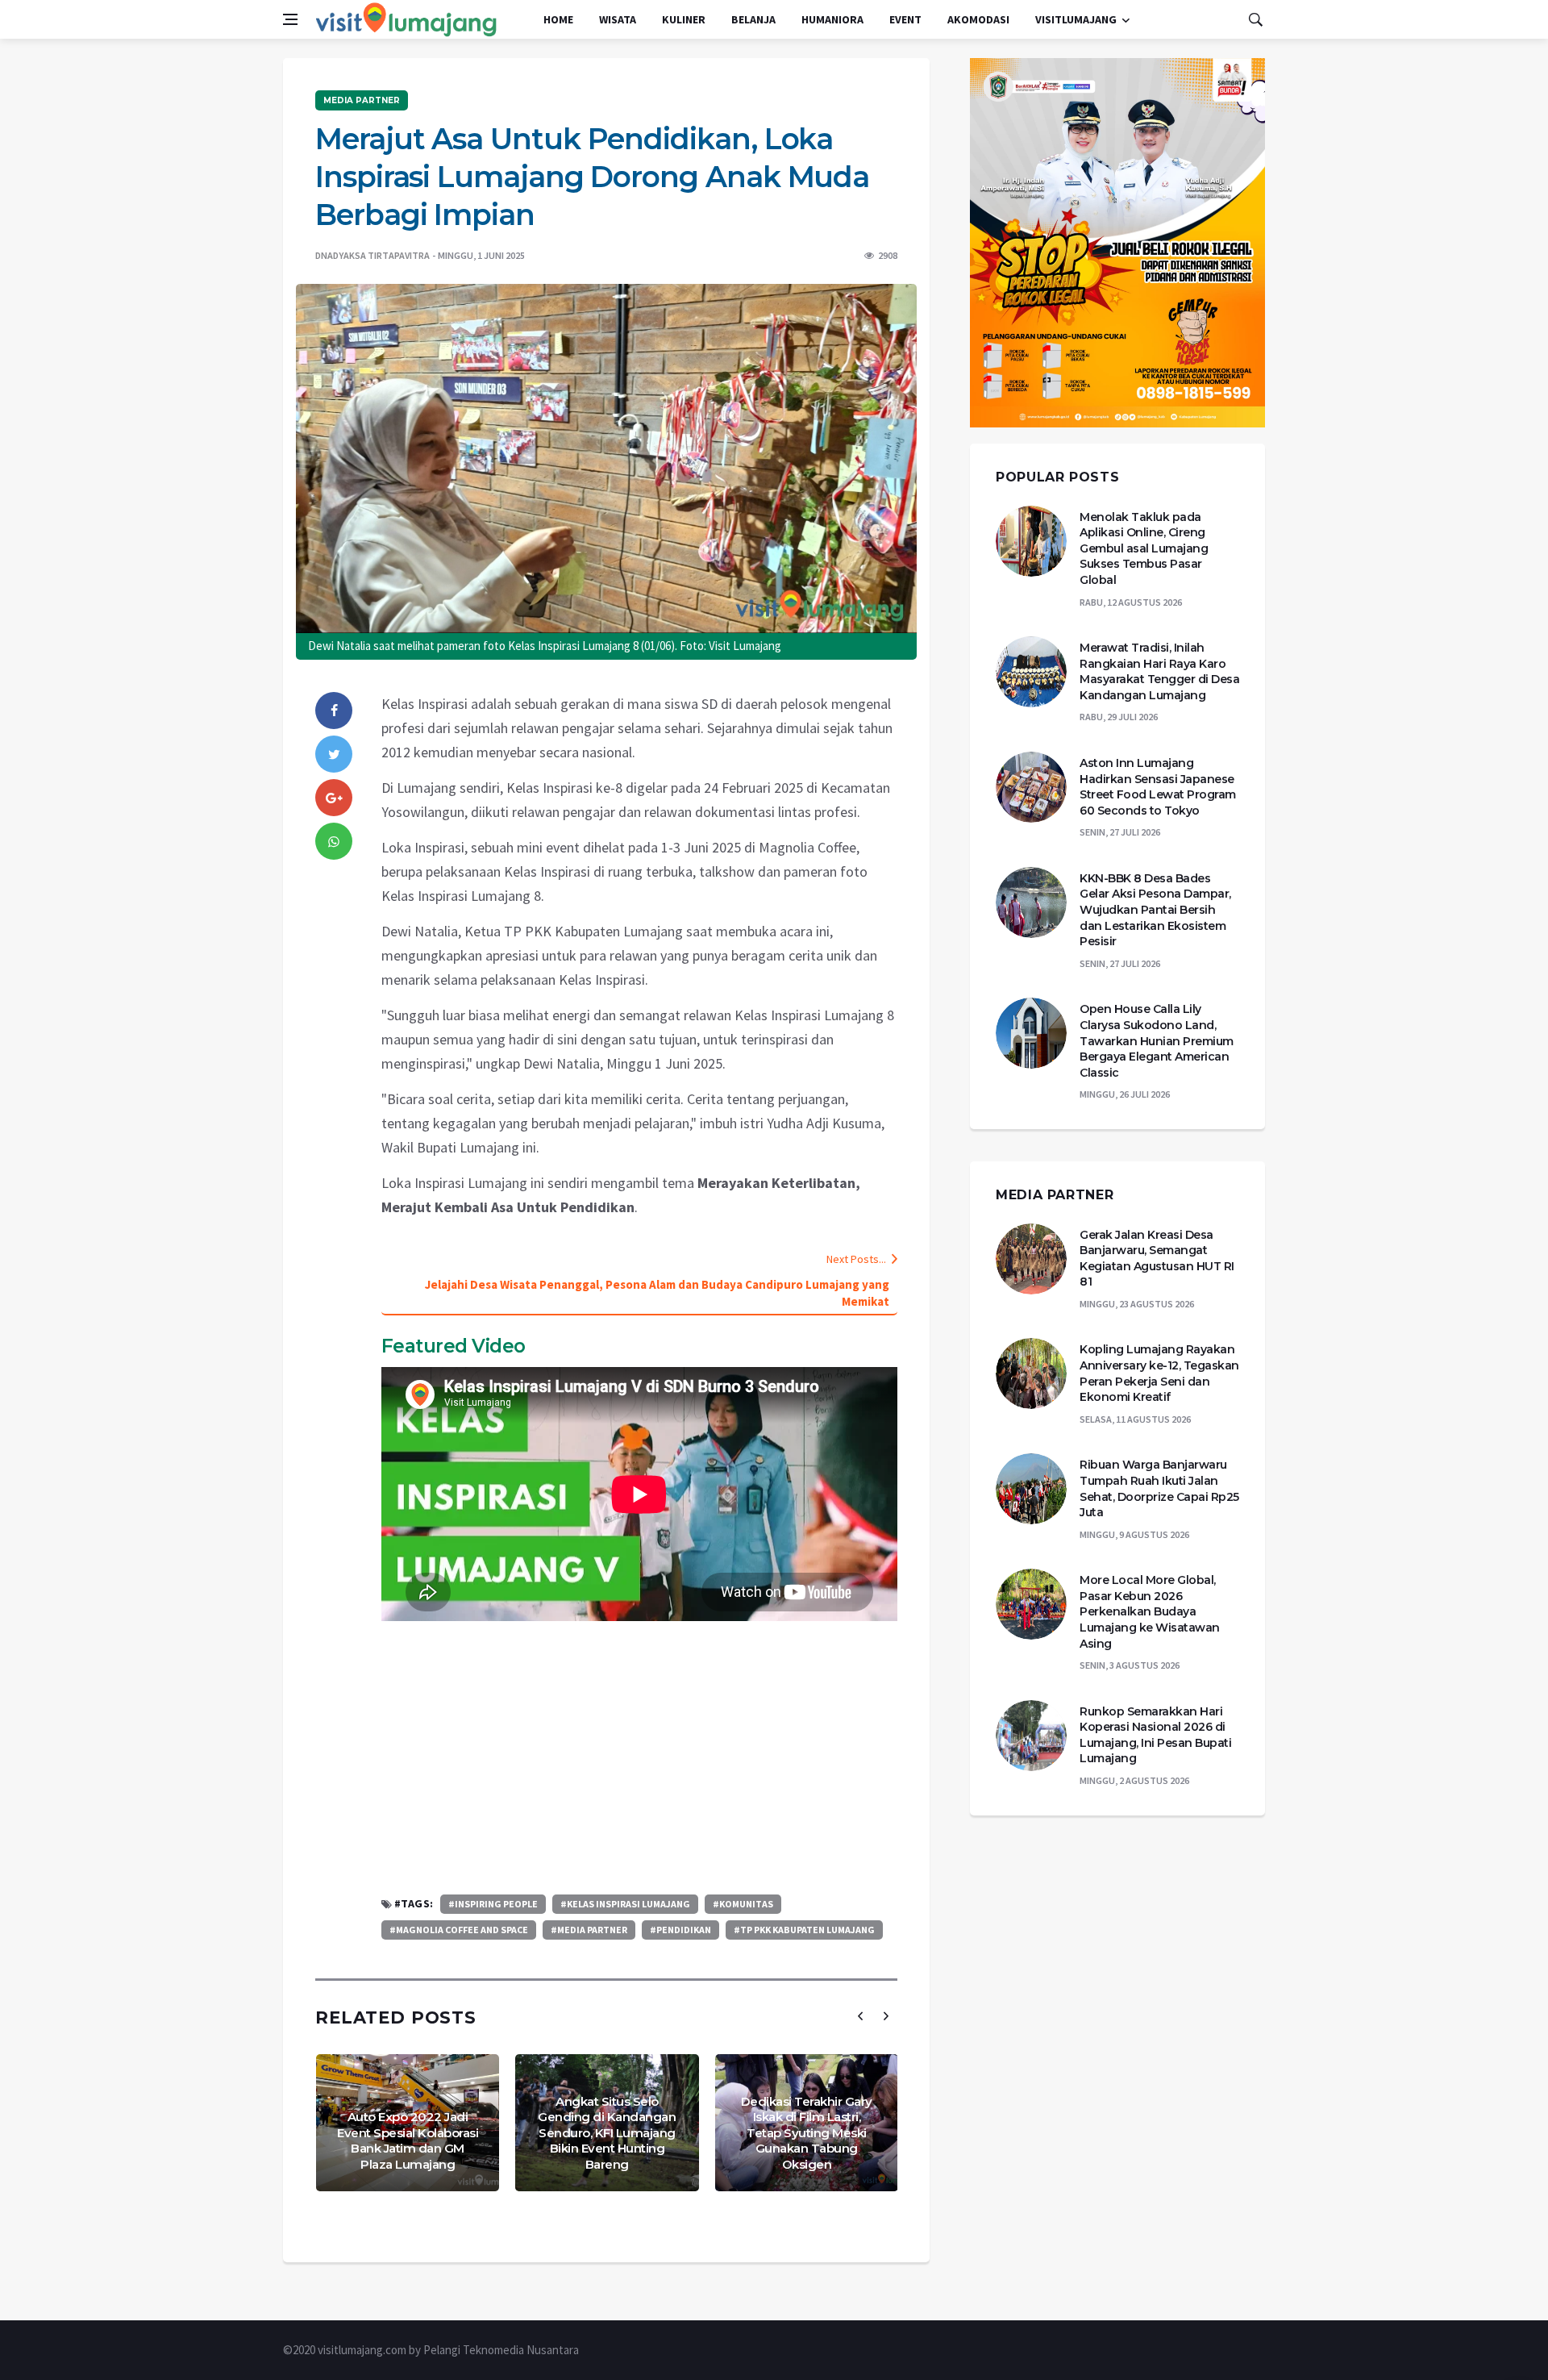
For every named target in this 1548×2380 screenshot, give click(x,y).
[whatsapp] (334, 841)
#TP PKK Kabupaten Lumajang (804, 1930)
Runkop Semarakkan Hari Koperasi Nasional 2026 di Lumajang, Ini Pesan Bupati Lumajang (1155, 1735)
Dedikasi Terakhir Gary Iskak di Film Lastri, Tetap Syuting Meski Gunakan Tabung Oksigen (807, 2133)
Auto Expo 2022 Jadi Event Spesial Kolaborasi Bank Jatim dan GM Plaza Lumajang (408, 2140)
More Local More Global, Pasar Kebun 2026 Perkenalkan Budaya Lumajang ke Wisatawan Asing (1150, 1611)
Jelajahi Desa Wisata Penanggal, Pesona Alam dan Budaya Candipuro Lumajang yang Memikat (657, 1293)
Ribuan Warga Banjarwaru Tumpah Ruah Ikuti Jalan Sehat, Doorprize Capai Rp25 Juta (1159, 1488)
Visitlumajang (1076, 19)
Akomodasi (978, 19)
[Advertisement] (639, 1757)
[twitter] (334, 754)
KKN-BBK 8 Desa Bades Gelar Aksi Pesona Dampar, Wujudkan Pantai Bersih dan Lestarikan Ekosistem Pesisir (1155, 910)
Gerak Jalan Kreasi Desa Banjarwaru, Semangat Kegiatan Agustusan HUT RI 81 (1157, 1259)
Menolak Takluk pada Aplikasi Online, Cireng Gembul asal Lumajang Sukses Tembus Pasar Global (1144, 548)
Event (905, 19)
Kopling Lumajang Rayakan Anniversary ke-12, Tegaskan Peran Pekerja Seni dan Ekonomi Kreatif (1159, 1373)
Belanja (753, 19)
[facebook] (334, 711)
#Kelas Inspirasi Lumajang (625, 1904)
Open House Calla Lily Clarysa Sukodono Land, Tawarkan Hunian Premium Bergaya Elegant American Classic (1157, 1040)
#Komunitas (743, 1904)
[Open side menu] (290, 19)
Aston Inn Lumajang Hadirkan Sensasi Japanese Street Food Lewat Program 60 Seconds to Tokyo (1158, 787)
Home (558, 19)
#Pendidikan (680, 1930)
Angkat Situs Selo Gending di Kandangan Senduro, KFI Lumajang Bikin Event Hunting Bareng (607, 2133)
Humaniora (832, 19)
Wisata (618, 19)
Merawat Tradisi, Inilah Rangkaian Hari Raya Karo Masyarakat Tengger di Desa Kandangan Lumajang (1159, 671)
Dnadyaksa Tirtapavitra (372, 255)
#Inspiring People (493, 1904)
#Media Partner (589, 1930)
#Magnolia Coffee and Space (459, 1930)
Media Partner (362, 100)
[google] (334, 798)
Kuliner (684, 19)
